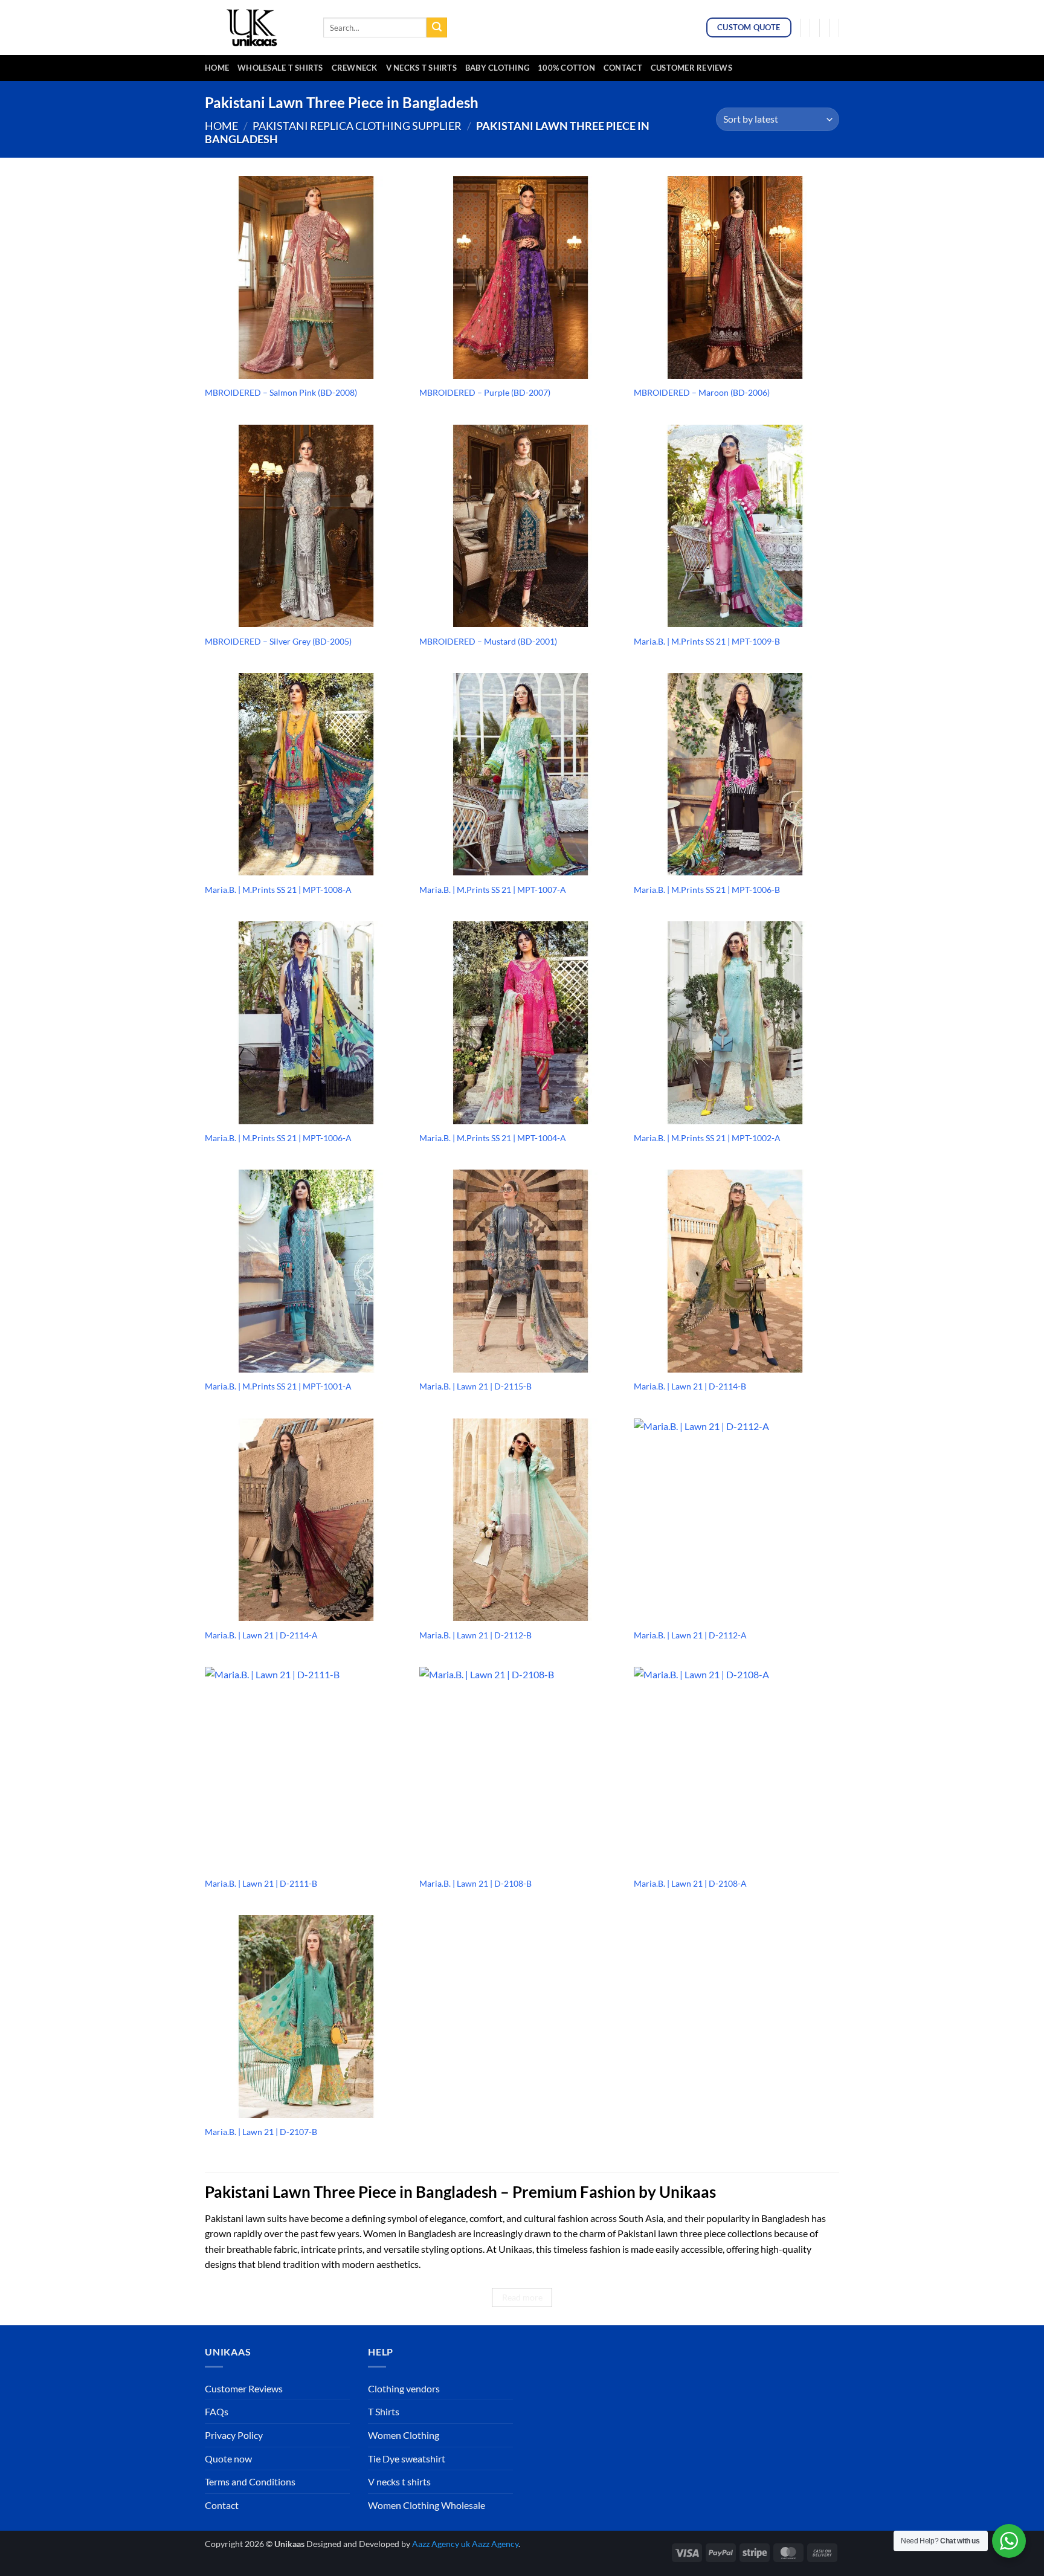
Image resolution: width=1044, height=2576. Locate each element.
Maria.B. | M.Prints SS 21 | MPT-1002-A (707, 1138)
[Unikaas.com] (255, 27)
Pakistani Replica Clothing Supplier (357, 126)
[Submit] (437, 28)
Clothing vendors (404, 2388)
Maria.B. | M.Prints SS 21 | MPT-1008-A (278, 890)
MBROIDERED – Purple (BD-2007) (485, 392)
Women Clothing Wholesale (427, 2505)
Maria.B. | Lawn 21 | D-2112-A (690, 1635)
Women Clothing (404, 2435)
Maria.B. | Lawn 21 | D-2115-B (475, 1386)
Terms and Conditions (250, 2481)
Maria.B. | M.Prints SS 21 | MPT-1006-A (278, 1138)
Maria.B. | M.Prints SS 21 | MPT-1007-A (493, 890)
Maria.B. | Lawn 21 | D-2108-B (475, 1883)
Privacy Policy (234, 2435)
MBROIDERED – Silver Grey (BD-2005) (278, 641)
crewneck (355, 68)
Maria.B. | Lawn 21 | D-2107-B (261, 2132)
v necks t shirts (421, 68)
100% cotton (566, 68)
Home (217, 68)
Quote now (228, 2458)
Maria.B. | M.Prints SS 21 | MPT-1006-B (707, 890)
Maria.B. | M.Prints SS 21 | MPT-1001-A (278, 1386)
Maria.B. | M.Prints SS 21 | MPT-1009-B (707, 641)
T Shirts (384, 2411)
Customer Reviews (691, 68)
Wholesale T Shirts (280, 68)
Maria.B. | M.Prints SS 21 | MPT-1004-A (493, 1138)
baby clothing (497, 68)
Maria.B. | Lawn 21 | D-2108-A (690, 1883)
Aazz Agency (495, 2544)
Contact (623, 68)
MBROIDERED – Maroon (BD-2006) (702, 392)
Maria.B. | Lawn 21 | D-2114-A (261, 1635)
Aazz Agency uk (441, 2544)
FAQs (217, 2411)
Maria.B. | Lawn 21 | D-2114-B (690, 1386)
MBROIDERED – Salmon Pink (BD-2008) (281, 392)
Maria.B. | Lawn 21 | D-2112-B (475, 1635)
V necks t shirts (399, 2481)
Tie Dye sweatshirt (407, 2458)
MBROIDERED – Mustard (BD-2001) (488, 641)
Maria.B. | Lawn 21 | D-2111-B (261, 1883)
